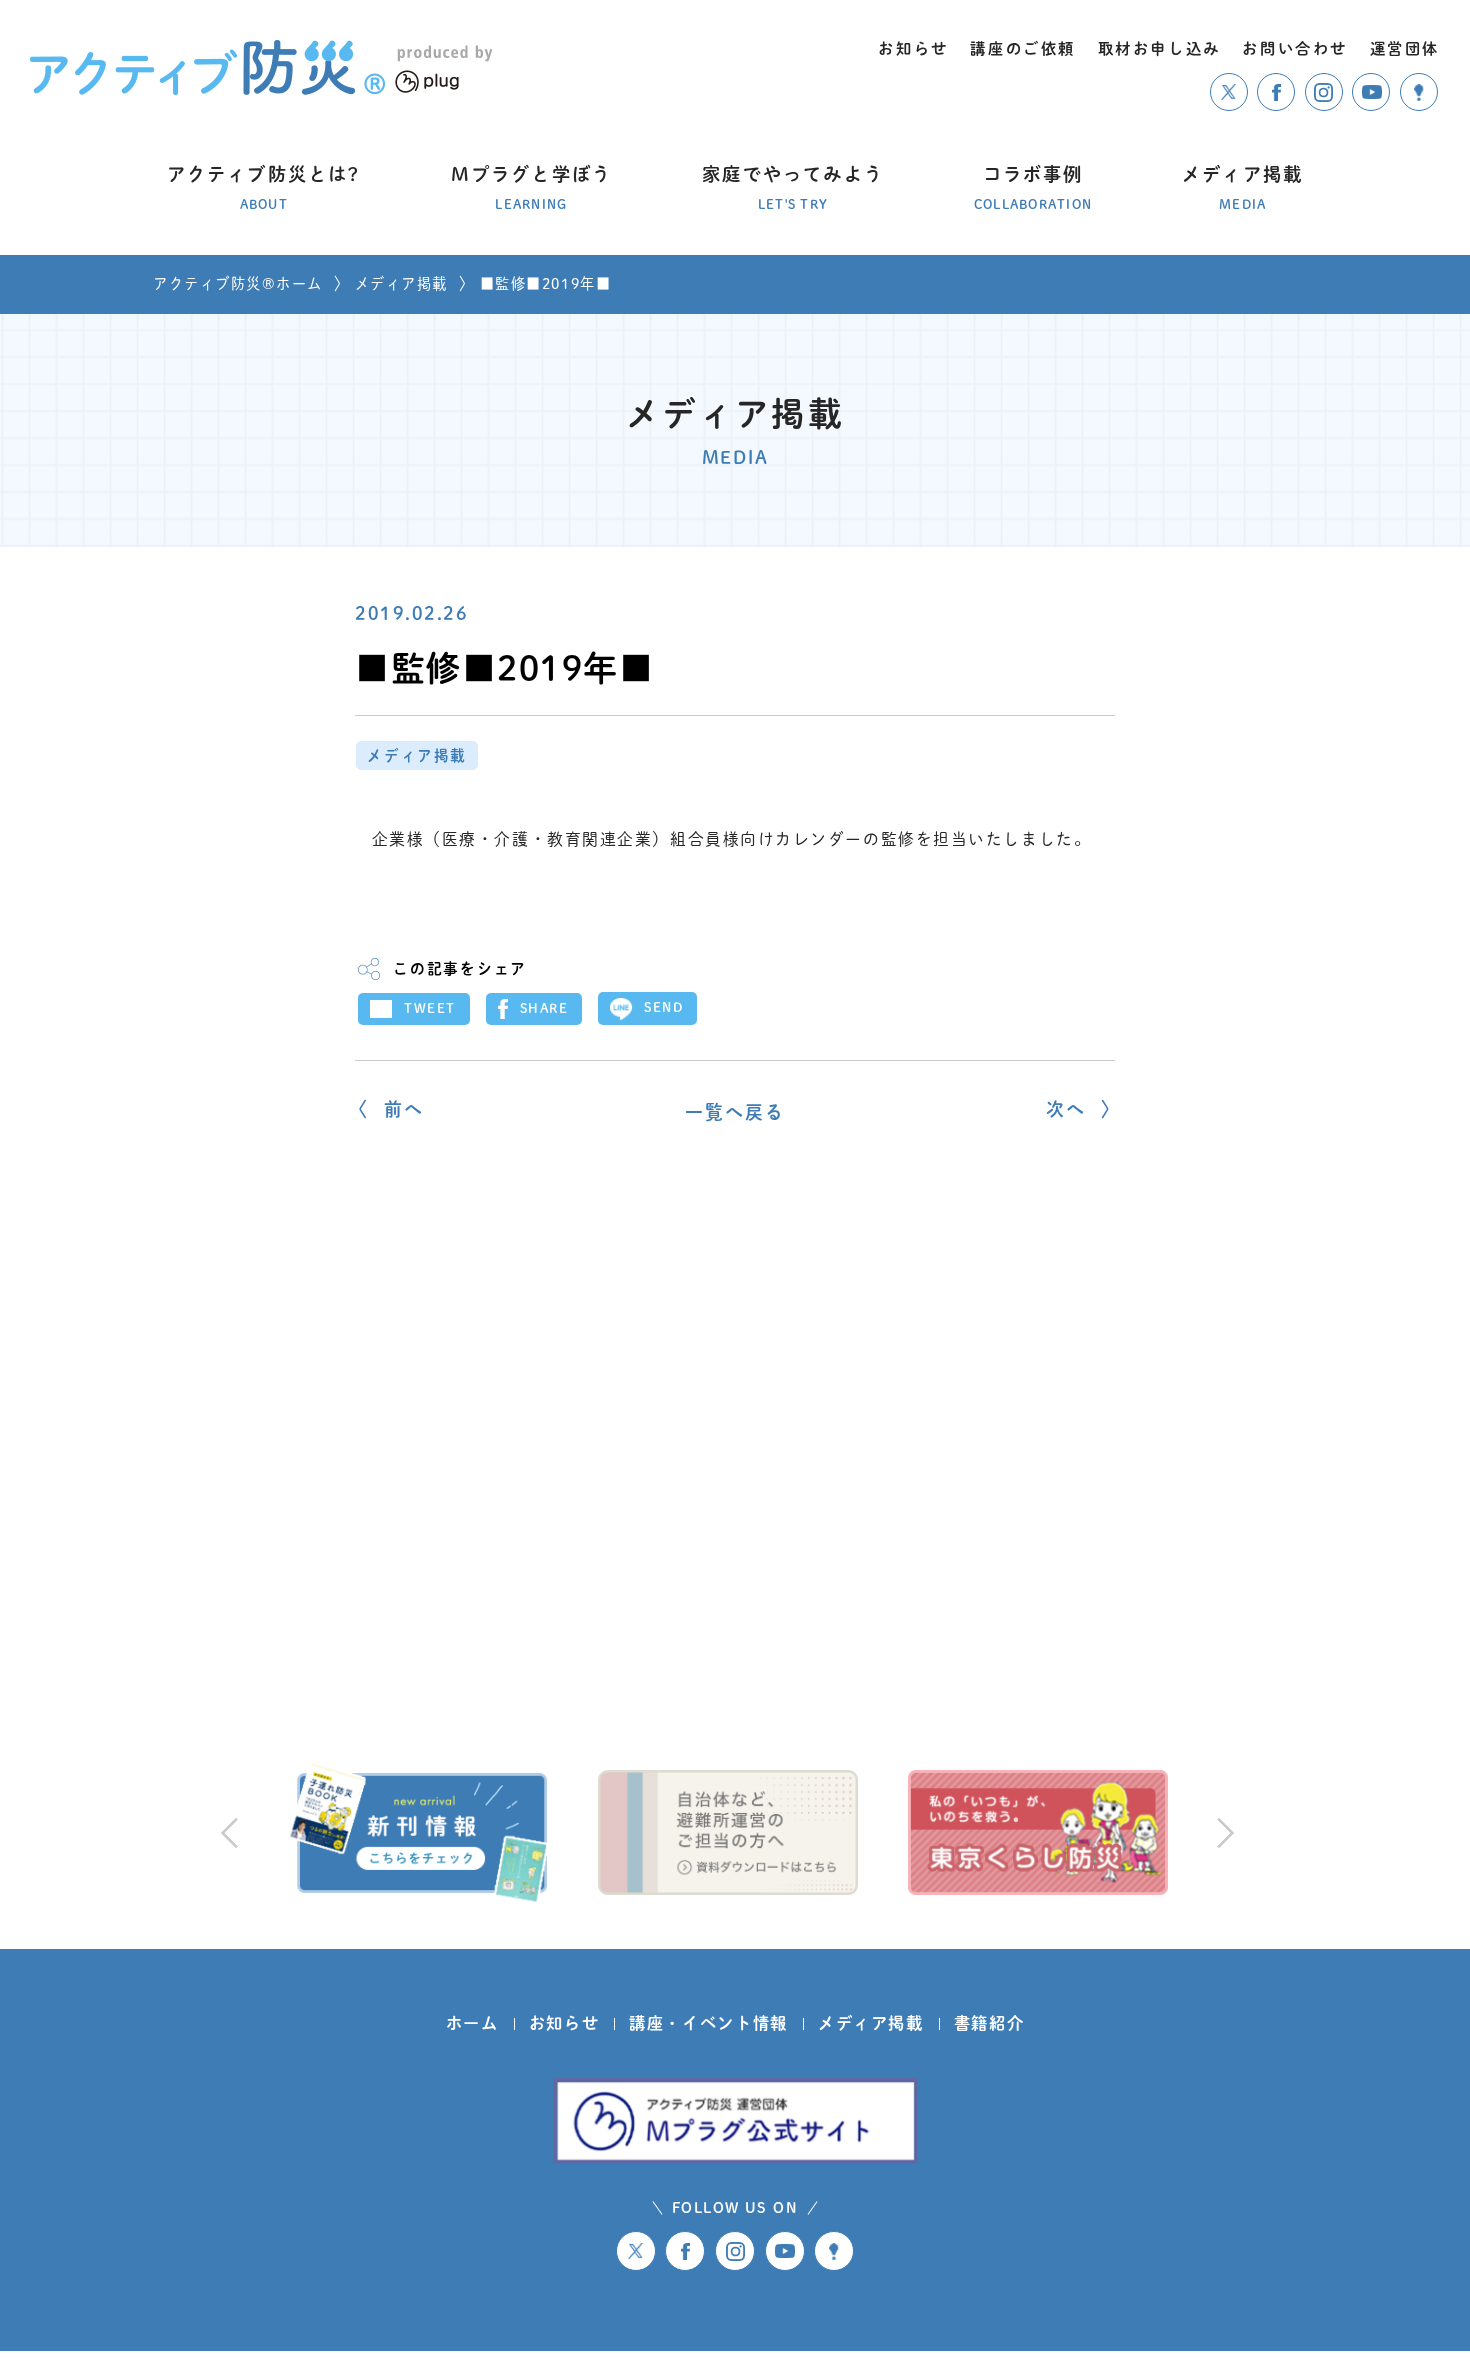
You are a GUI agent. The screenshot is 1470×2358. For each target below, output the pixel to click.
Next (1222, 1832)
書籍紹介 (989, 2023)
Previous (229, 1832)
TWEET (430, 1008)
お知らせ (564, 2023)
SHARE (544, 1008)
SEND (663, 1007)
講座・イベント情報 (708, 2023)
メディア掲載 (401, 283)
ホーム (472, 2023)
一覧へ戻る (735, 1112)
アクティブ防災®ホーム (238, 283)
